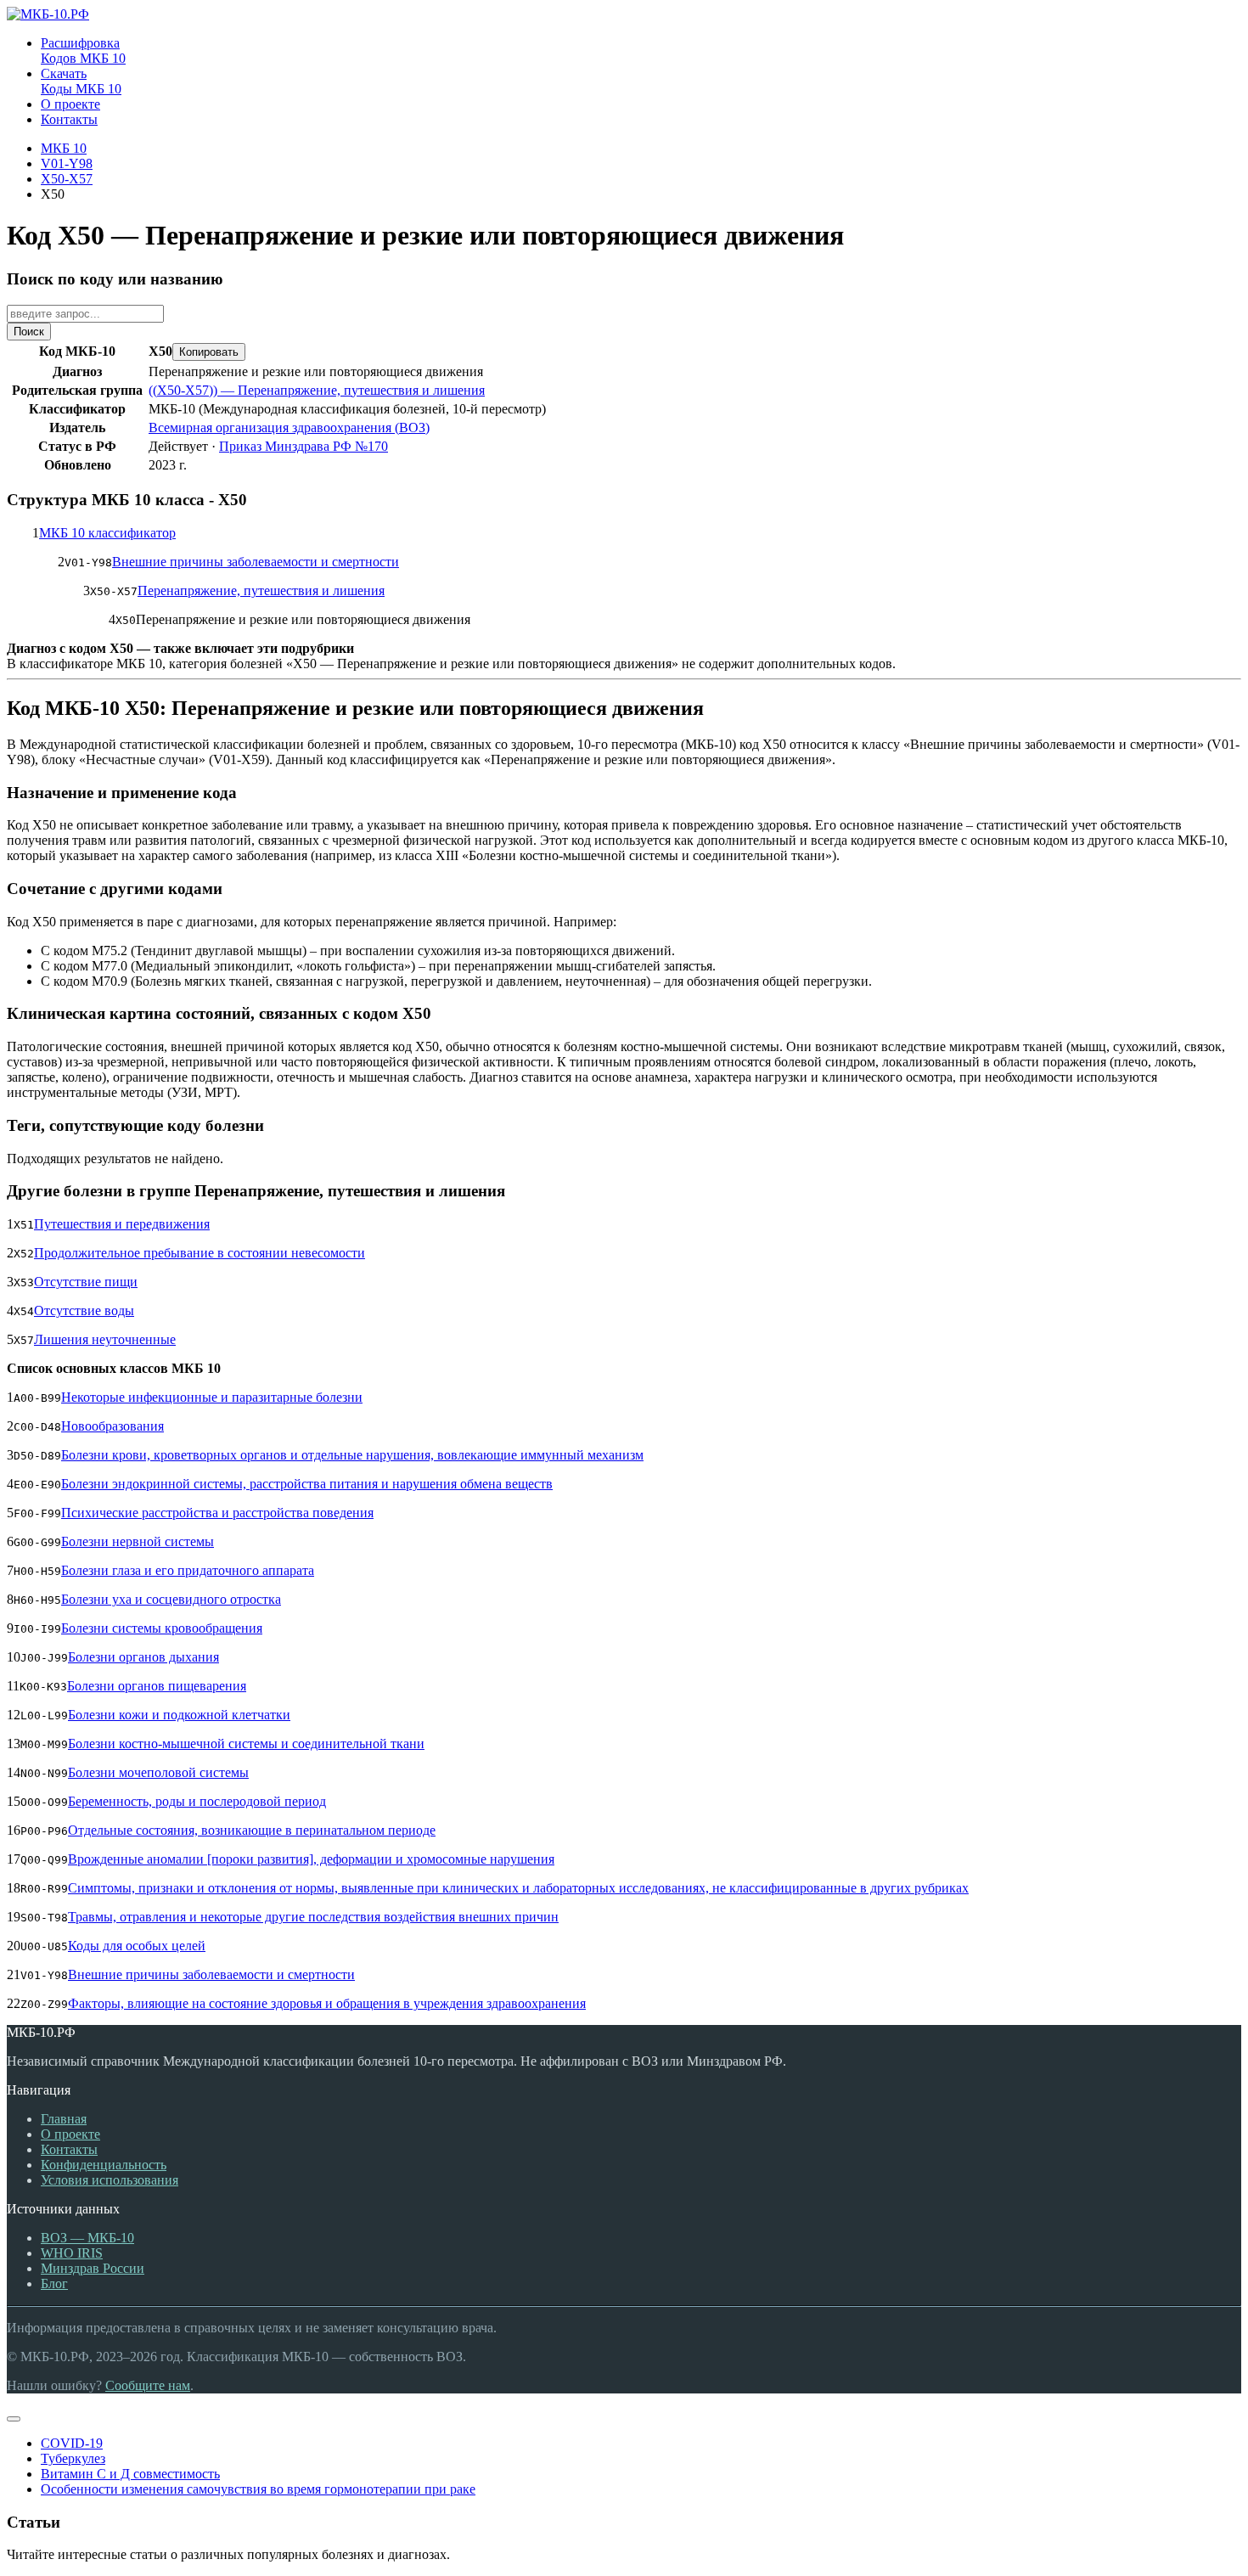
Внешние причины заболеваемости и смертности (256, 562)
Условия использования (110, 2180)
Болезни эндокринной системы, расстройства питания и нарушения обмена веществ (307, 1484)
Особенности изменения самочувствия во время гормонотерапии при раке (258, 2489)
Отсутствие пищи (86, 1282)
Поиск (29, 332)
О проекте (70, 2134)
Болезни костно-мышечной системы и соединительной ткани (246, 1744)
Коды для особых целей (137, 1946)
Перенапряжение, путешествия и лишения (261, 591)
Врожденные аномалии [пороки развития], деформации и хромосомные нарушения (311, 1859)
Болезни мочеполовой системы (158, 1772)
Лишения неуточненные (105, 1339)
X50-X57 (67, 179)
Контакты (69, 2149)
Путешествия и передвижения (122, 1224)
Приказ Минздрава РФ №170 (304, 446)
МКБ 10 (64, 148)
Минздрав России (93, 2268)
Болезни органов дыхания (143, 1657)
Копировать (209, 352)
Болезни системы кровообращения (162, 1628)
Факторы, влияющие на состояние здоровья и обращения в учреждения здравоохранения (327, 2003)
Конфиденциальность (104, 2165)
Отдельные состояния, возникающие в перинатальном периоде (252, 1830)
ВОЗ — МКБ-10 (87, 2238)
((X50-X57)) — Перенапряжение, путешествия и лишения (317, 390)
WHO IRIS (72, 2253)
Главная (64, 2119)
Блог (54, 2284)
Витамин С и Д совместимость (130, 2474)
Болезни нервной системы (138, 1541)
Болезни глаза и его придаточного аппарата (188, 1570)
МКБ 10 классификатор (107, 533)
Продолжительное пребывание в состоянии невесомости (200, 1253)
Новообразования (112, 1426)
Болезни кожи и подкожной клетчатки (179, 1715)
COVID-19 (72, 2443)
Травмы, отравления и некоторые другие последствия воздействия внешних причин (313, 1917)
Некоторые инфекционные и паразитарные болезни (212, 1397)
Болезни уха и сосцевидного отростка (171, 1599)
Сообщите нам (148, 2385)
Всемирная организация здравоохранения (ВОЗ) (289, 427)
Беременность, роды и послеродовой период (197, 1801)
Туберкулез (73, 2458)
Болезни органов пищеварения (157, 1686)
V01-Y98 (67, 163)
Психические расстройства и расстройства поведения (217, 1513)
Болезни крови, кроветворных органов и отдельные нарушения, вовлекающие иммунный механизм (352, 1455)
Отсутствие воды (84, 1310)
